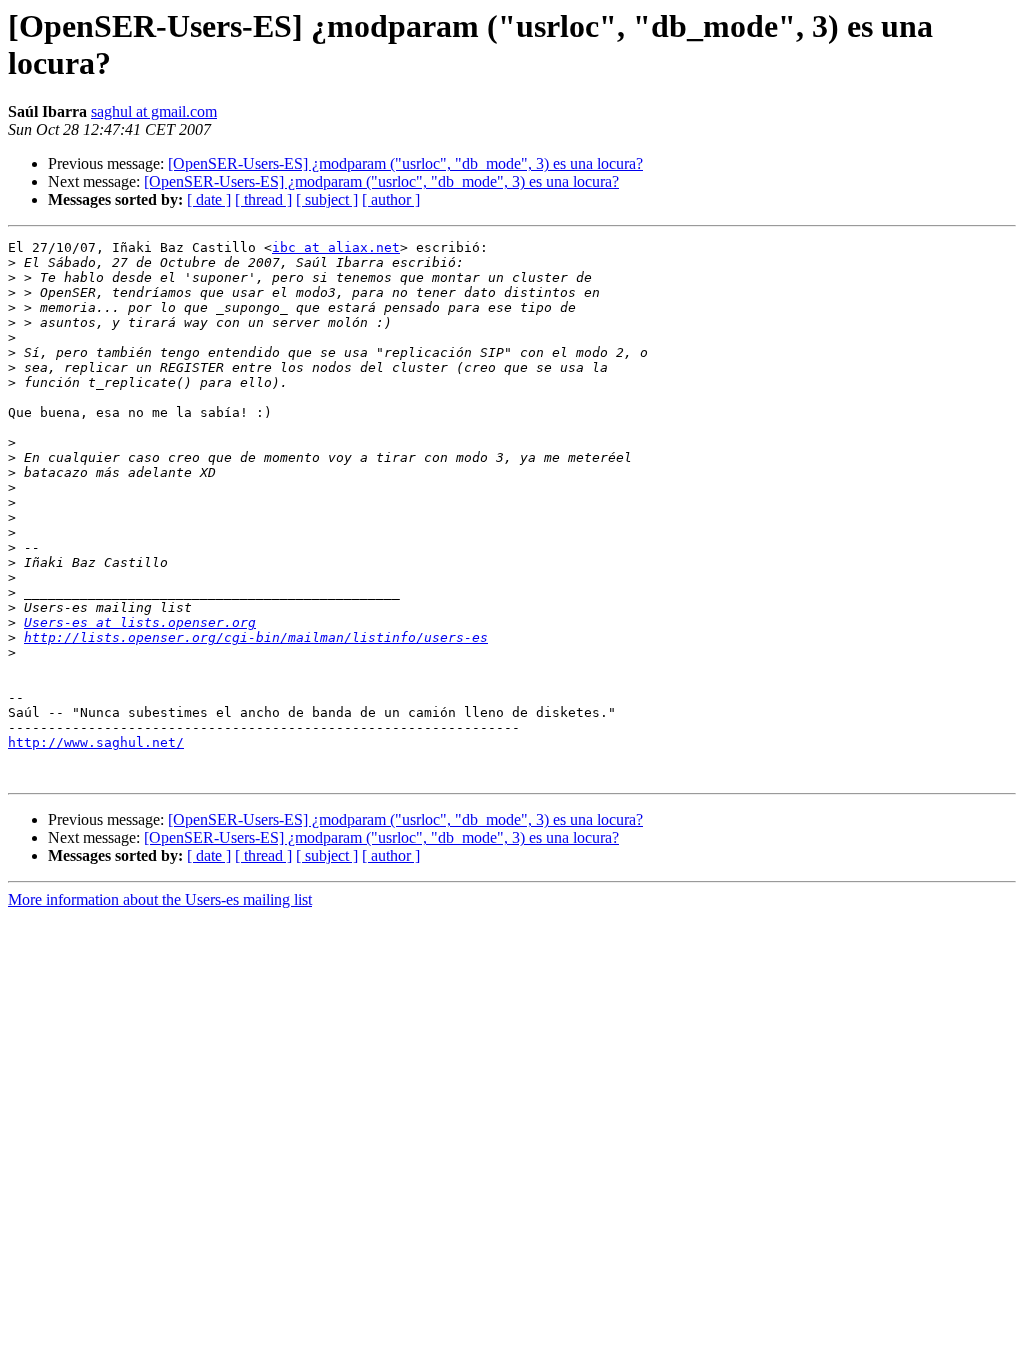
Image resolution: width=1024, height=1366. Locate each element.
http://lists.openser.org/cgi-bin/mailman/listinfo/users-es (256, 637)
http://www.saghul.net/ (96, 742)
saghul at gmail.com (154, 111)
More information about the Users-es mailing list (160, 899)
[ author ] (391, 199)
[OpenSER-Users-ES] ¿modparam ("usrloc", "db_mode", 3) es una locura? (405, 163)
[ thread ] (263, 199)
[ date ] (209, 199)
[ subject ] (327, 199)
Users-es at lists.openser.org (140, 622)
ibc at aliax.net (336, 247)
